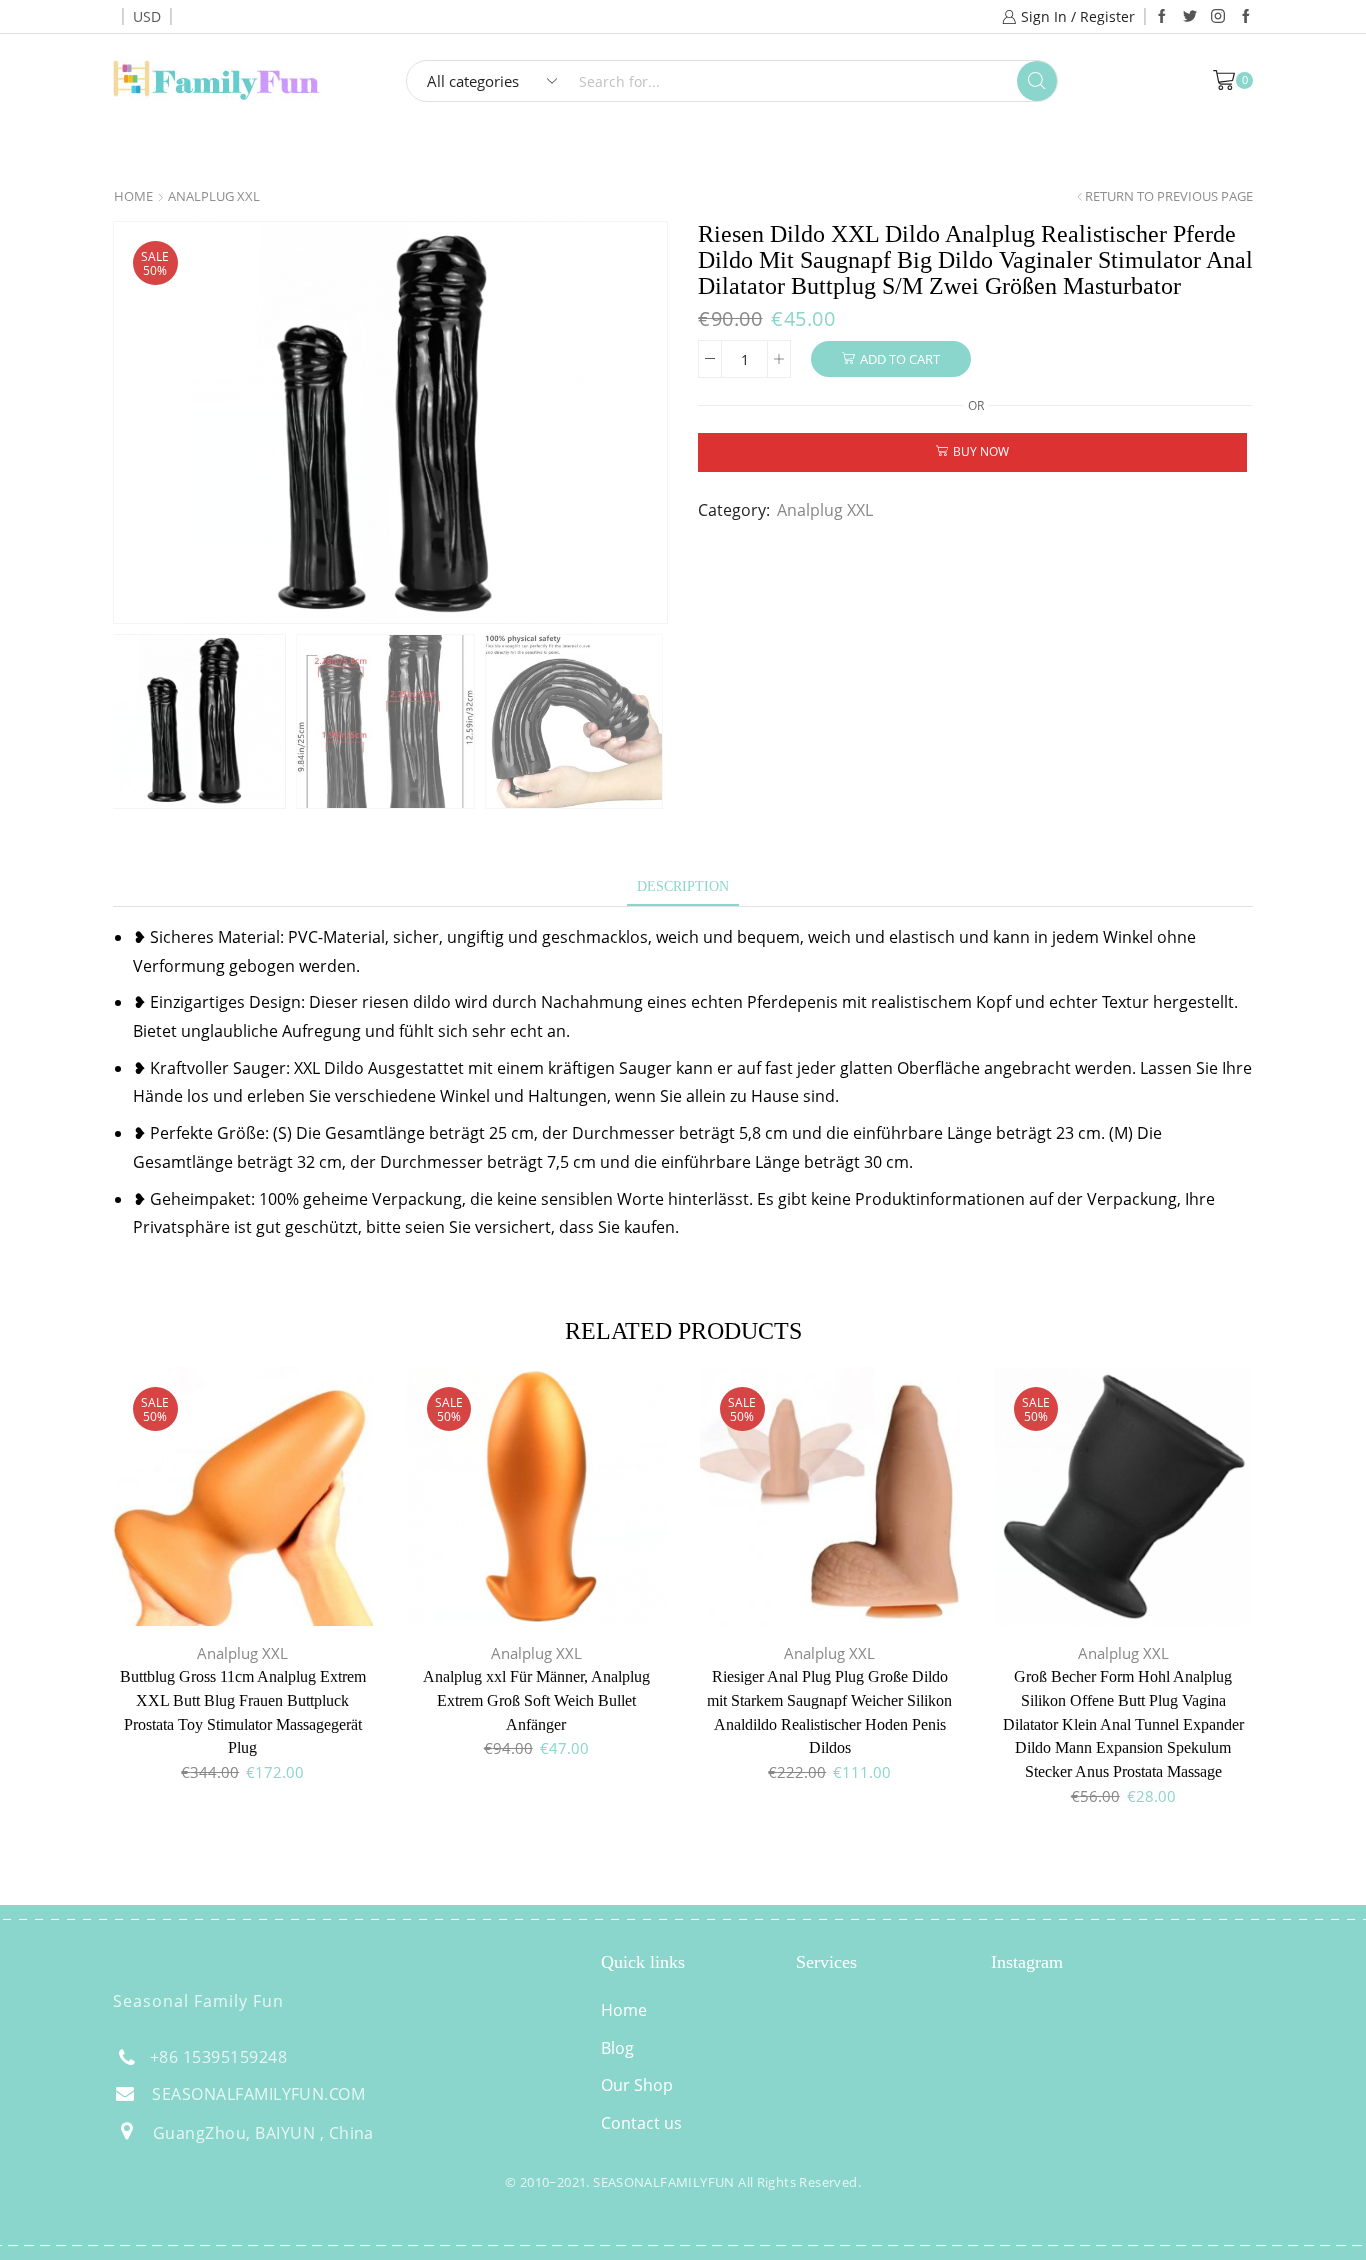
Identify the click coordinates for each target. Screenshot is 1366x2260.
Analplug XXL (214, 196)
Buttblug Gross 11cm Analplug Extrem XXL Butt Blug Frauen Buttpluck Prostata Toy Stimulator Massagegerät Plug (243, 1712)
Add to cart (900, 359)
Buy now (981, 451)
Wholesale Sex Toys (736, 152)
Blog (617, 2048)
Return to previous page (1169, 196)
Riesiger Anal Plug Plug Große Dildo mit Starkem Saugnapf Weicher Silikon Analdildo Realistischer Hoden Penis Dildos (829, 1712)
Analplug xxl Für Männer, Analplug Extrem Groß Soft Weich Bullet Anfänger (536, 1700)
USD (147, 16)
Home (561, 152)
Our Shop (637, 2085)
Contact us (641, 2123)
